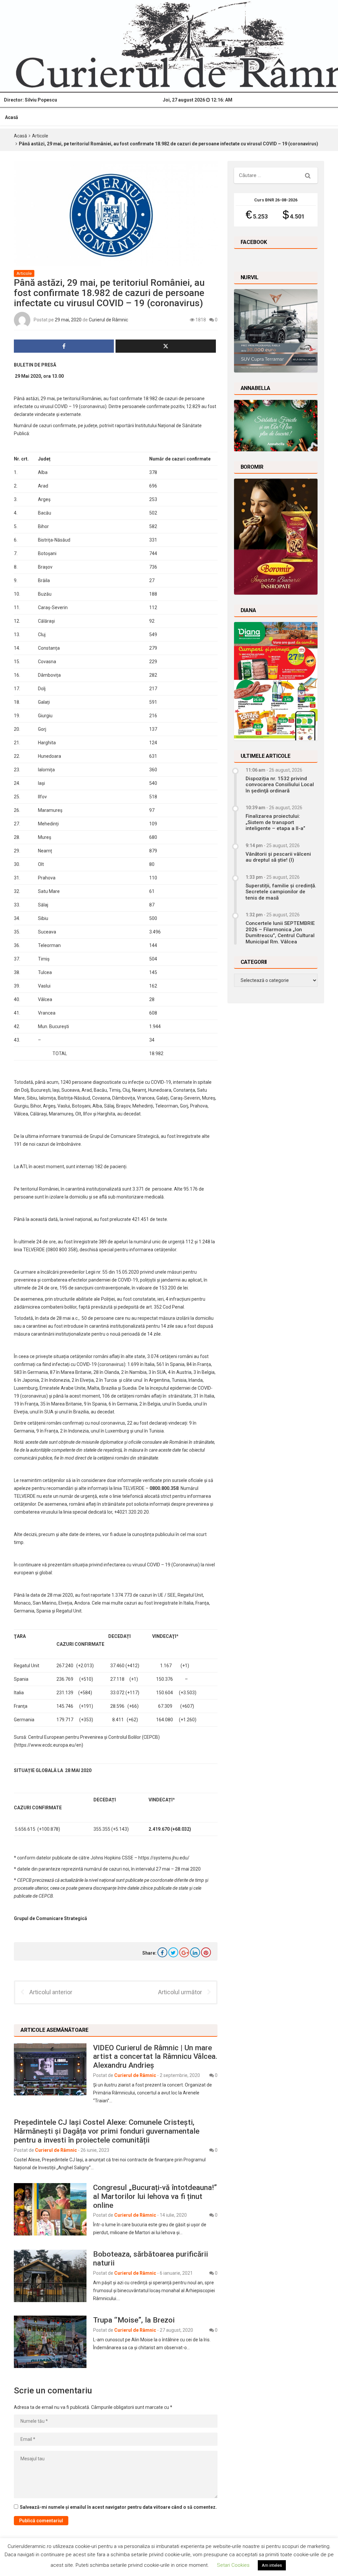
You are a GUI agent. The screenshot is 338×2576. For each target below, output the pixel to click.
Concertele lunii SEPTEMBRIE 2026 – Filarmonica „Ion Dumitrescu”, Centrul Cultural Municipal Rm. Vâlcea (280, 932)
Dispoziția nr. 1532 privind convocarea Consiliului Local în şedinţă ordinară (280, 785)
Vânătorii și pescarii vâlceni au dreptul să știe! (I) (278, 857)
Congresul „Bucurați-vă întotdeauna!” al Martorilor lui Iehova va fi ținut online (155, 2196)
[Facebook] (162, 1952)
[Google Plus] (184, 1952)
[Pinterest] (206, 1952)
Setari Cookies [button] (233, 2565)
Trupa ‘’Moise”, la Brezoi (134, 2320)
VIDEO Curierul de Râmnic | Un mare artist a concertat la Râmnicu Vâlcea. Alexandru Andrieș (155, 2057)
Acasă (12, 117)
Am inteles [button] (272, 2565)
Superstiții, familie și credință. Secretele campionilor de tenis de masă (281, 892)
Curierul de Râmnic (108, 319)
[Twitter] (173, 1952)
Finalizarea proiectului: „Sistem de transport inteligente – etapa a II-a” (275, 822)
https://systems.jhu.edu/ (164, 1858)
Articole (40, 136)
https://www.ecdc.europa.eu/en (49, 1745)
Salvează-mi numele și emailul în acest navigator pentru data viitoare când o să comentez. (118, 2507)
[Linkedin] (195, 1952)
